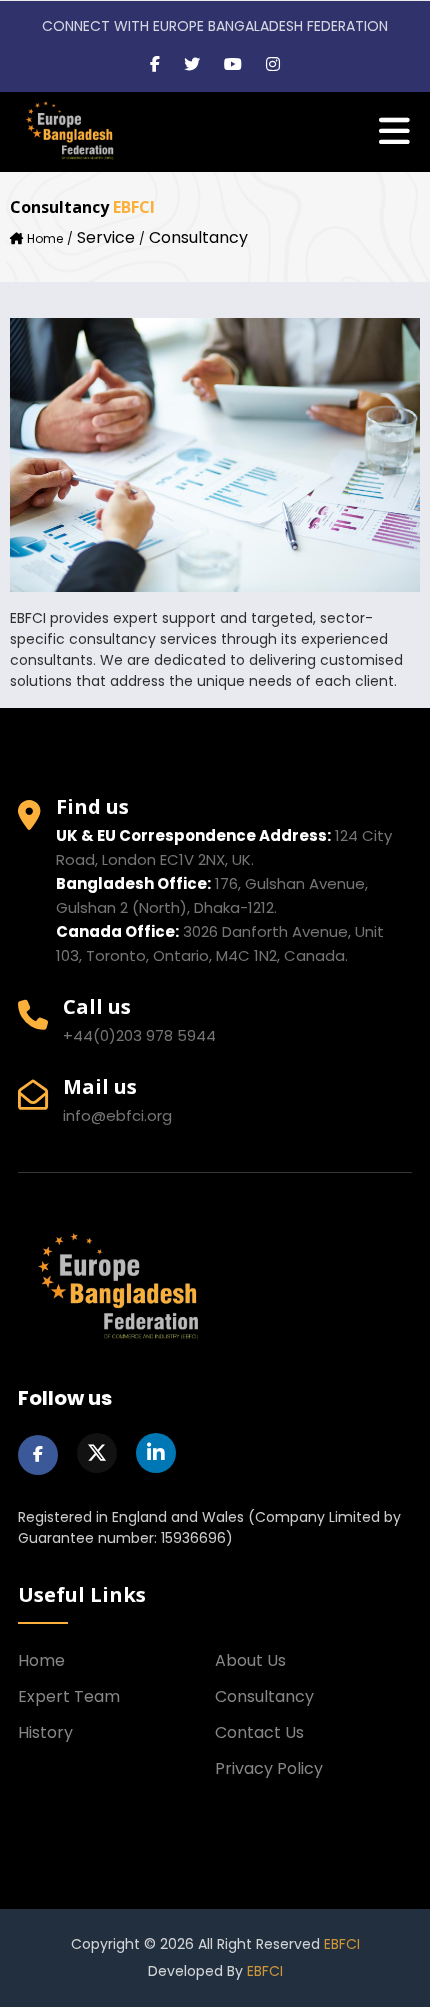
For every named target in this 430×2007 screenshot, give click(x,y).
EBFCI (342, 1944)
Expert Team (69, 1696)
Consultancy (264, 1696)
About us (250, 1660)
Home (45, 238)
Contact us (259, 1732)
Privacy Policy (269, 1768)
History (45, 1732)
